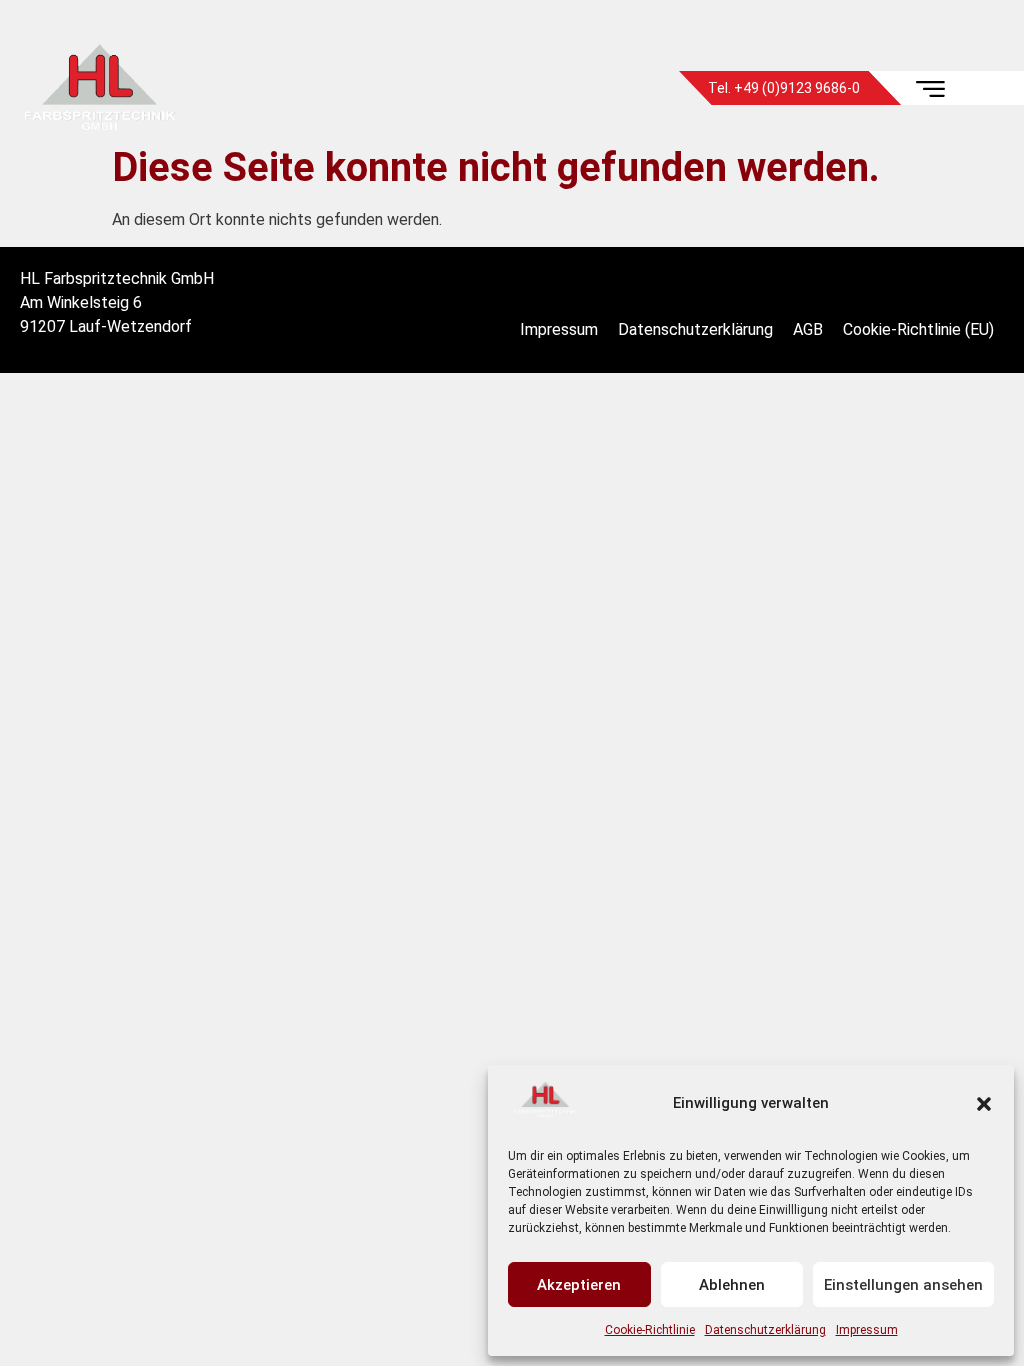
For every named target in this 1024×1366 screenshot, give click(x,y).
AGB (808, 329)
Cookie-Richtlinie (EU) (918, 329)
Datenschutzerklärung (765, 1330)
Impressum (867, 1330)
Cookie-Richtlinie (650, 1330)
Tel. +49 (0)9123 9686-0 (784, 88)
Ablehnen (732, 1285)
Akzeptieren (579, 1285)
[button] (984, 1104)
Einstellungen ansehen (903, 1285)
